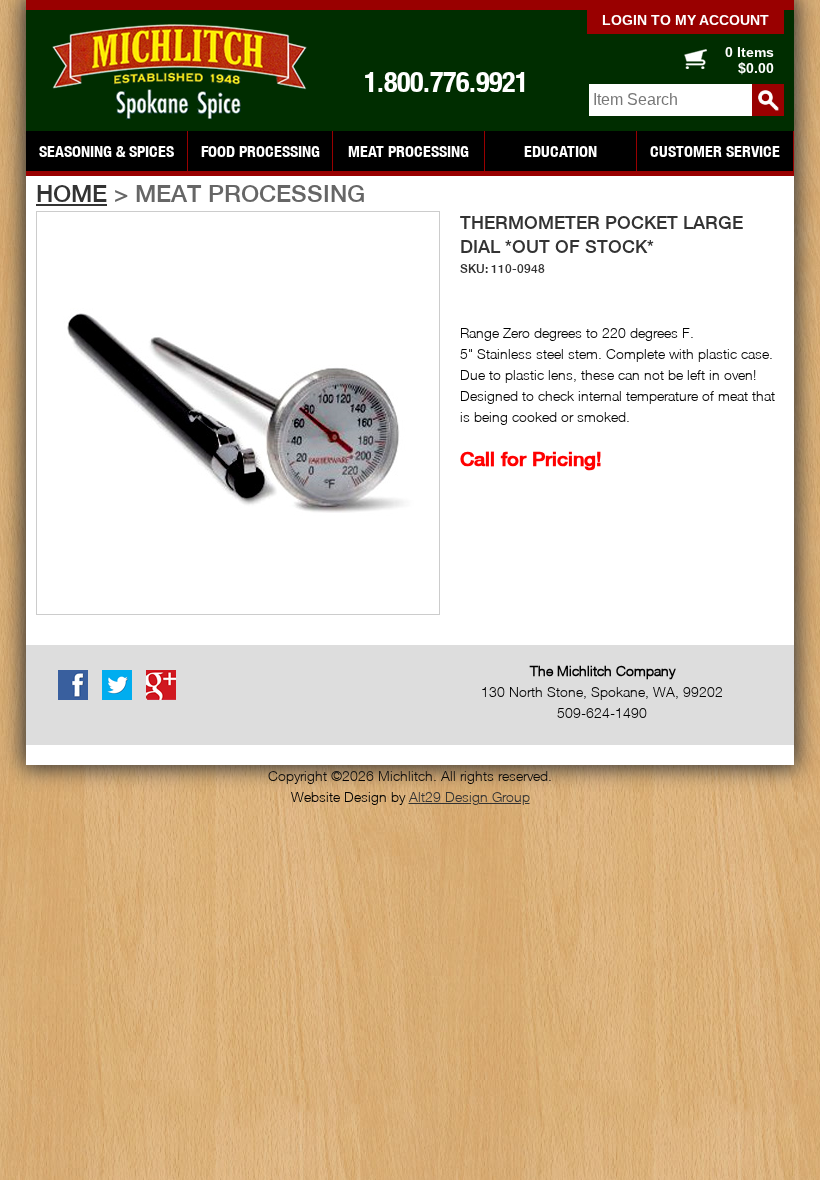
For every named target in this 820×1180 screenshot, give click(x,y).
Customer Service (715, 151)
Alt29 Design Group (469, 796)
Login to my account (685, 20)
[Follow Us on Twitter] (122, 696)
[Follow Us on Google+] (166, 696)
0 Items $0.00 (749, 60)
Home (71, 193)
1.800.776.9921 (446, 82)
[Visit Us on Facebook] (78, 696)
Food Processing (260, 151)
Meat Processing (408, 151)
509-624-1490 (602, 712)
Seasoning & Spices (106, 151)
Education (560, 151)
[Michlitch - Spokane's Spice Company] (176, 72)
